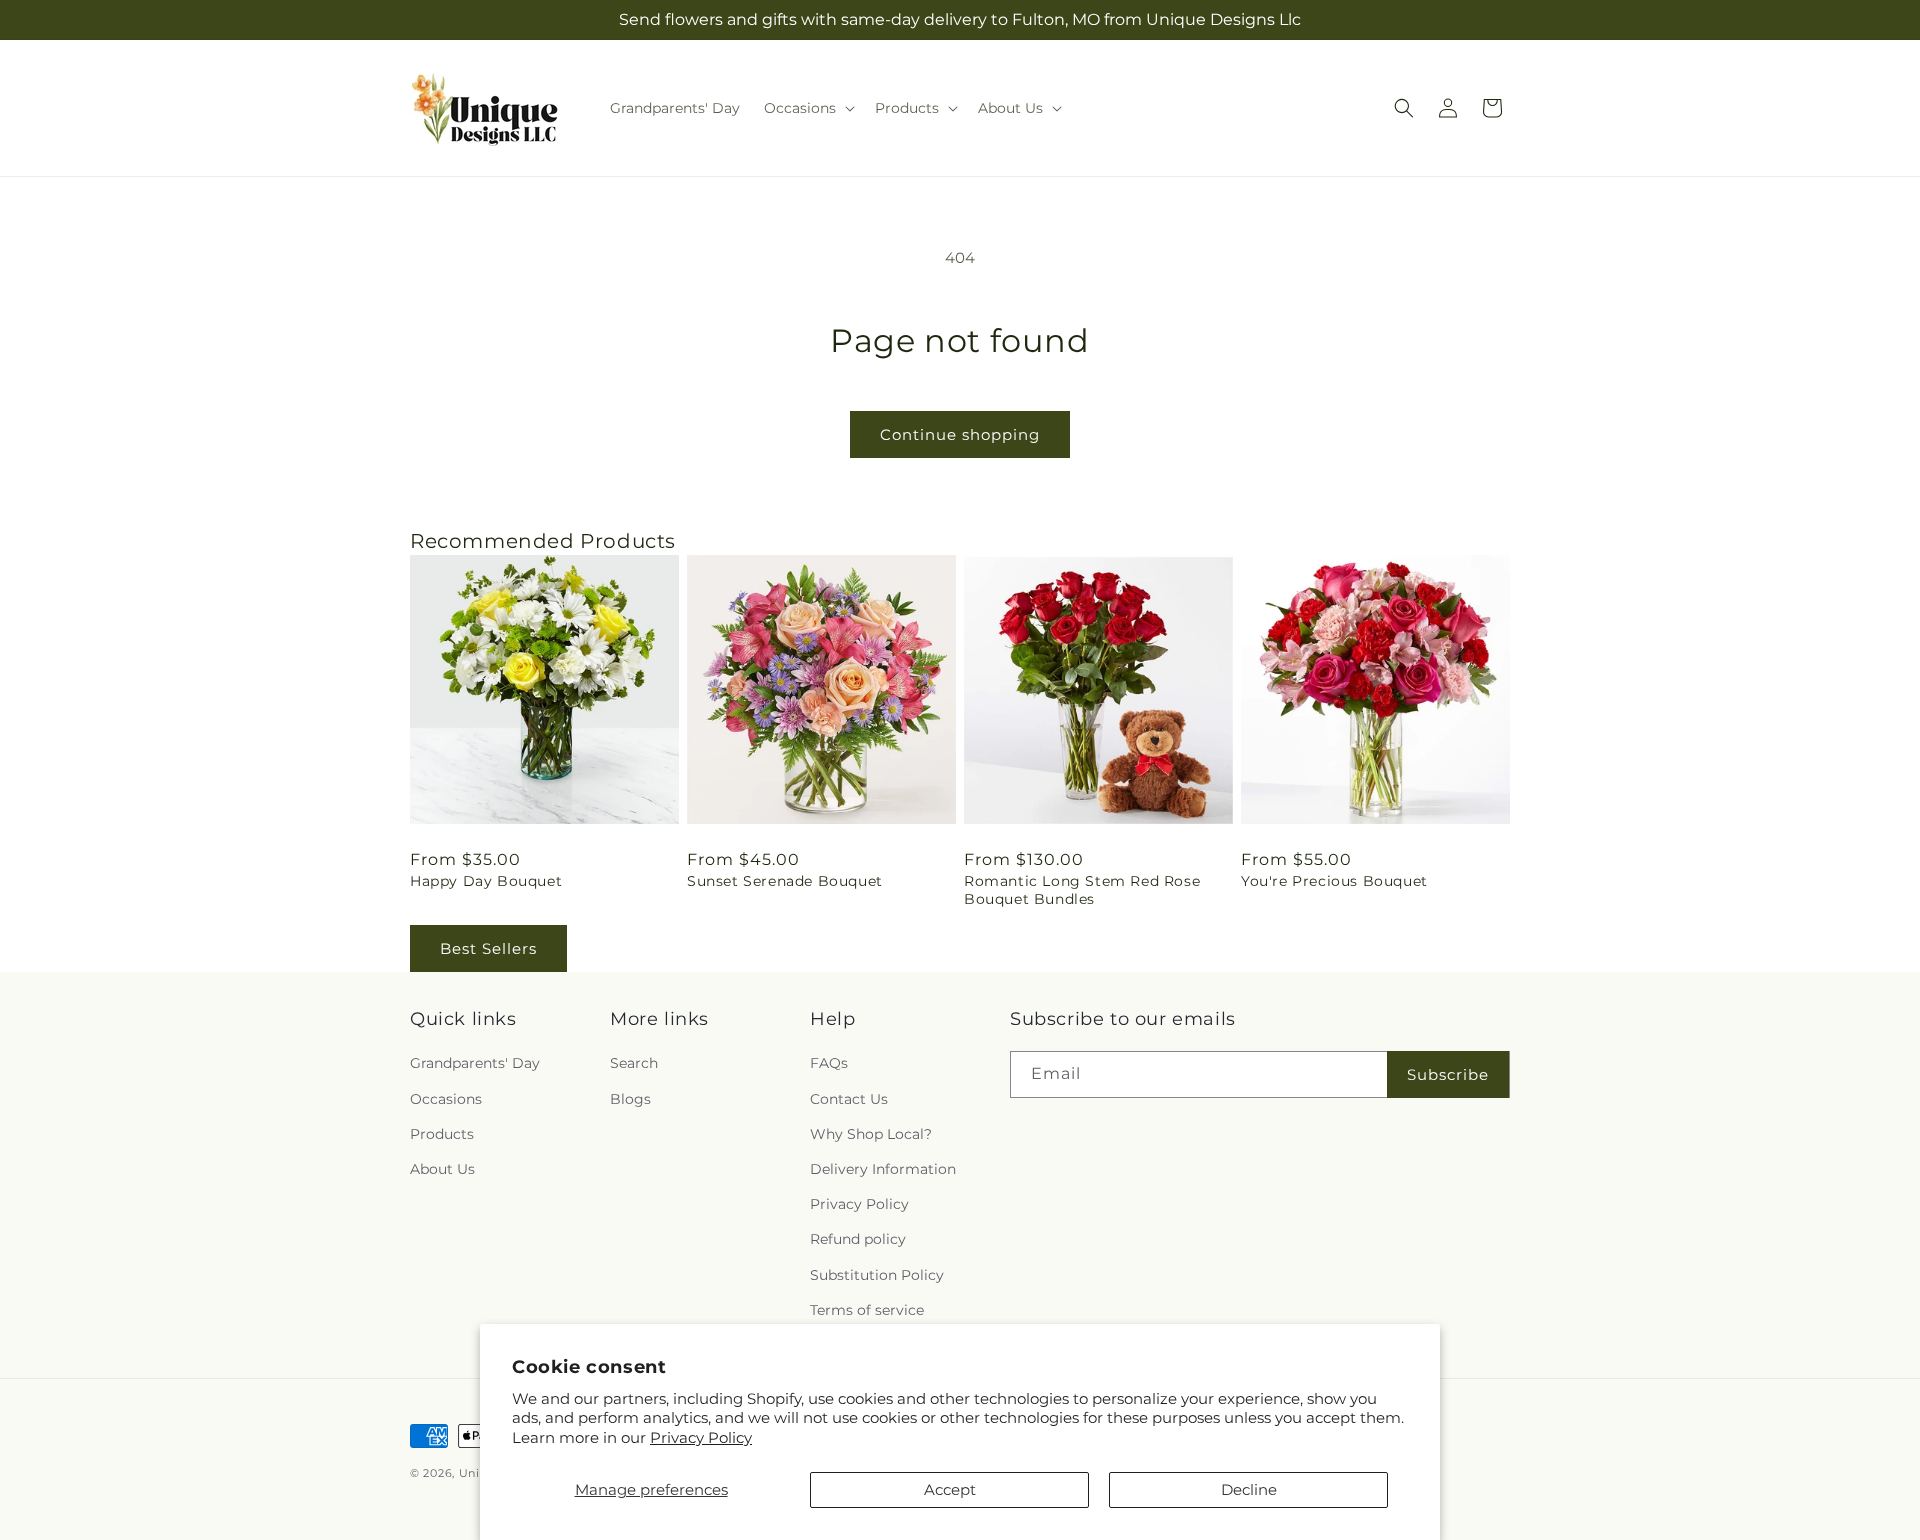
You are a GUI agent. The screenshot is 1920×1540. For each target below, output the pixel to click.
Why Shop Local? (871, 1134)
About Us (442, 1169)
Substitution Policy (877, 1275)
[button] (807, 108)
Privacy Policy (701, 1437)
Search (634, 1064)
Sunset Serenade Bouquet (785, 881)
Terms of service (867, 1310)
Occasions (446, 1099)
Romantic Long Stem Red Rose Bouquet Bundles (1082, 890)
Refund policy (858, 1240)
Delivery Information (883, 1169)
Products (442, 1134)
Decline (1249, 1489)
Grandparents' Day (475, 1064)
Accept (950, 1489)
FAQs (829, 1064)
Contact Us (849, 1099)
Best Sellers (488, 948)
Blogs (630, 1099)
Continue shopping (960, 434)
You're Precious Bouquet (1334, 881)
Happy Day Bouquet (486, 881)
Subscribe (1448, 1074)
